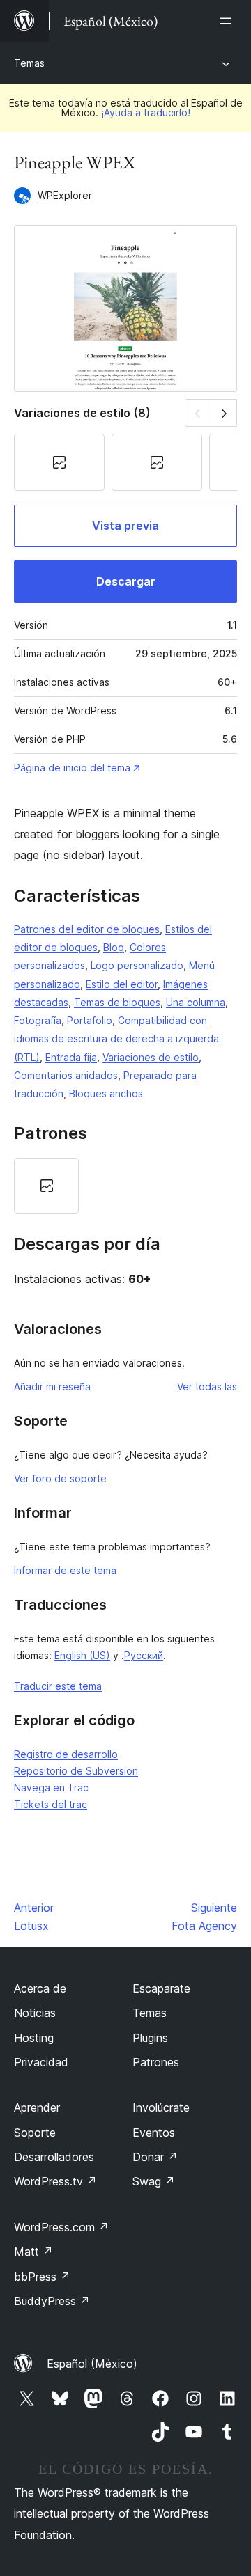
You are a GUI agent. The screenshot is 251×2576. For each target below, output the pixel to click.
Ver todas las (207, 1387)
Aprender (37, 2107)
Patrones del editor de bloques (87, 929)
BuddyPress (52, 2301)
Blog (114, 947)
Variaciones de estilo (151, 1057)
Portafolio (90, 1020)
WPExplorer (65, 195)
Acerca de (40, 1988)
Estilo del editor (122, 984)
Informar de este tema (65, 1570)
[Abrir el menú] (229, 21)
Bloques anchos (106, 1093)
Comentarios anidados (66, 1075)
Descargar (126, 581)
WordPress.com (61, 2227)
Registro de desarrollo (66, 1754)
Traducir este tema (58, 1686)
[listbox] (125, 1186)
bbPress (42, 2277)
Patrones (156, 2062)
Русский (144, 1655)
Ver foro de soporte (60, 1478)
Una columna (196, 1002)
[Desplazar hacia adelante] (224, 413)
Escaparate (161, 1988)
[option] (46, 1186)
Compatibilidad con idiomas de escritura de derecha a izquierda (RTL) (116, 1039)
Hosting (34, 2038)
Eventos (154, 2133)
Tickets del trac (51, 1804)
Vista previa (125, 526)
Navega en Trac (51, 1788)
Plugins (150, 2038)
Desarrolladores (54, 2157)
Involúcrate (161, 2107)
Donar (155, 2157)
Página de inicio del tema (72, 768)
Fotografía (38, 1020)
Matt (33, 2252)
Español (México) (92, 2364)
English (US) (82, 1655)
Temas (29, 63)
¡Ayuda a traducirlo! (146, 112)
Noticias (35, 2013)
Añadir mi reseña (52, 1387)
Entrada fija (71, 1057)
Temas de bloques (117, 1002)
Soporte (35, 2133)
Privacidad (41, 2062)
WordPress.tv (55, 2181)
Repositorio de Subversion (76, 1771)
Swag (154, 2181)
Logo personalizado (137, 965)
